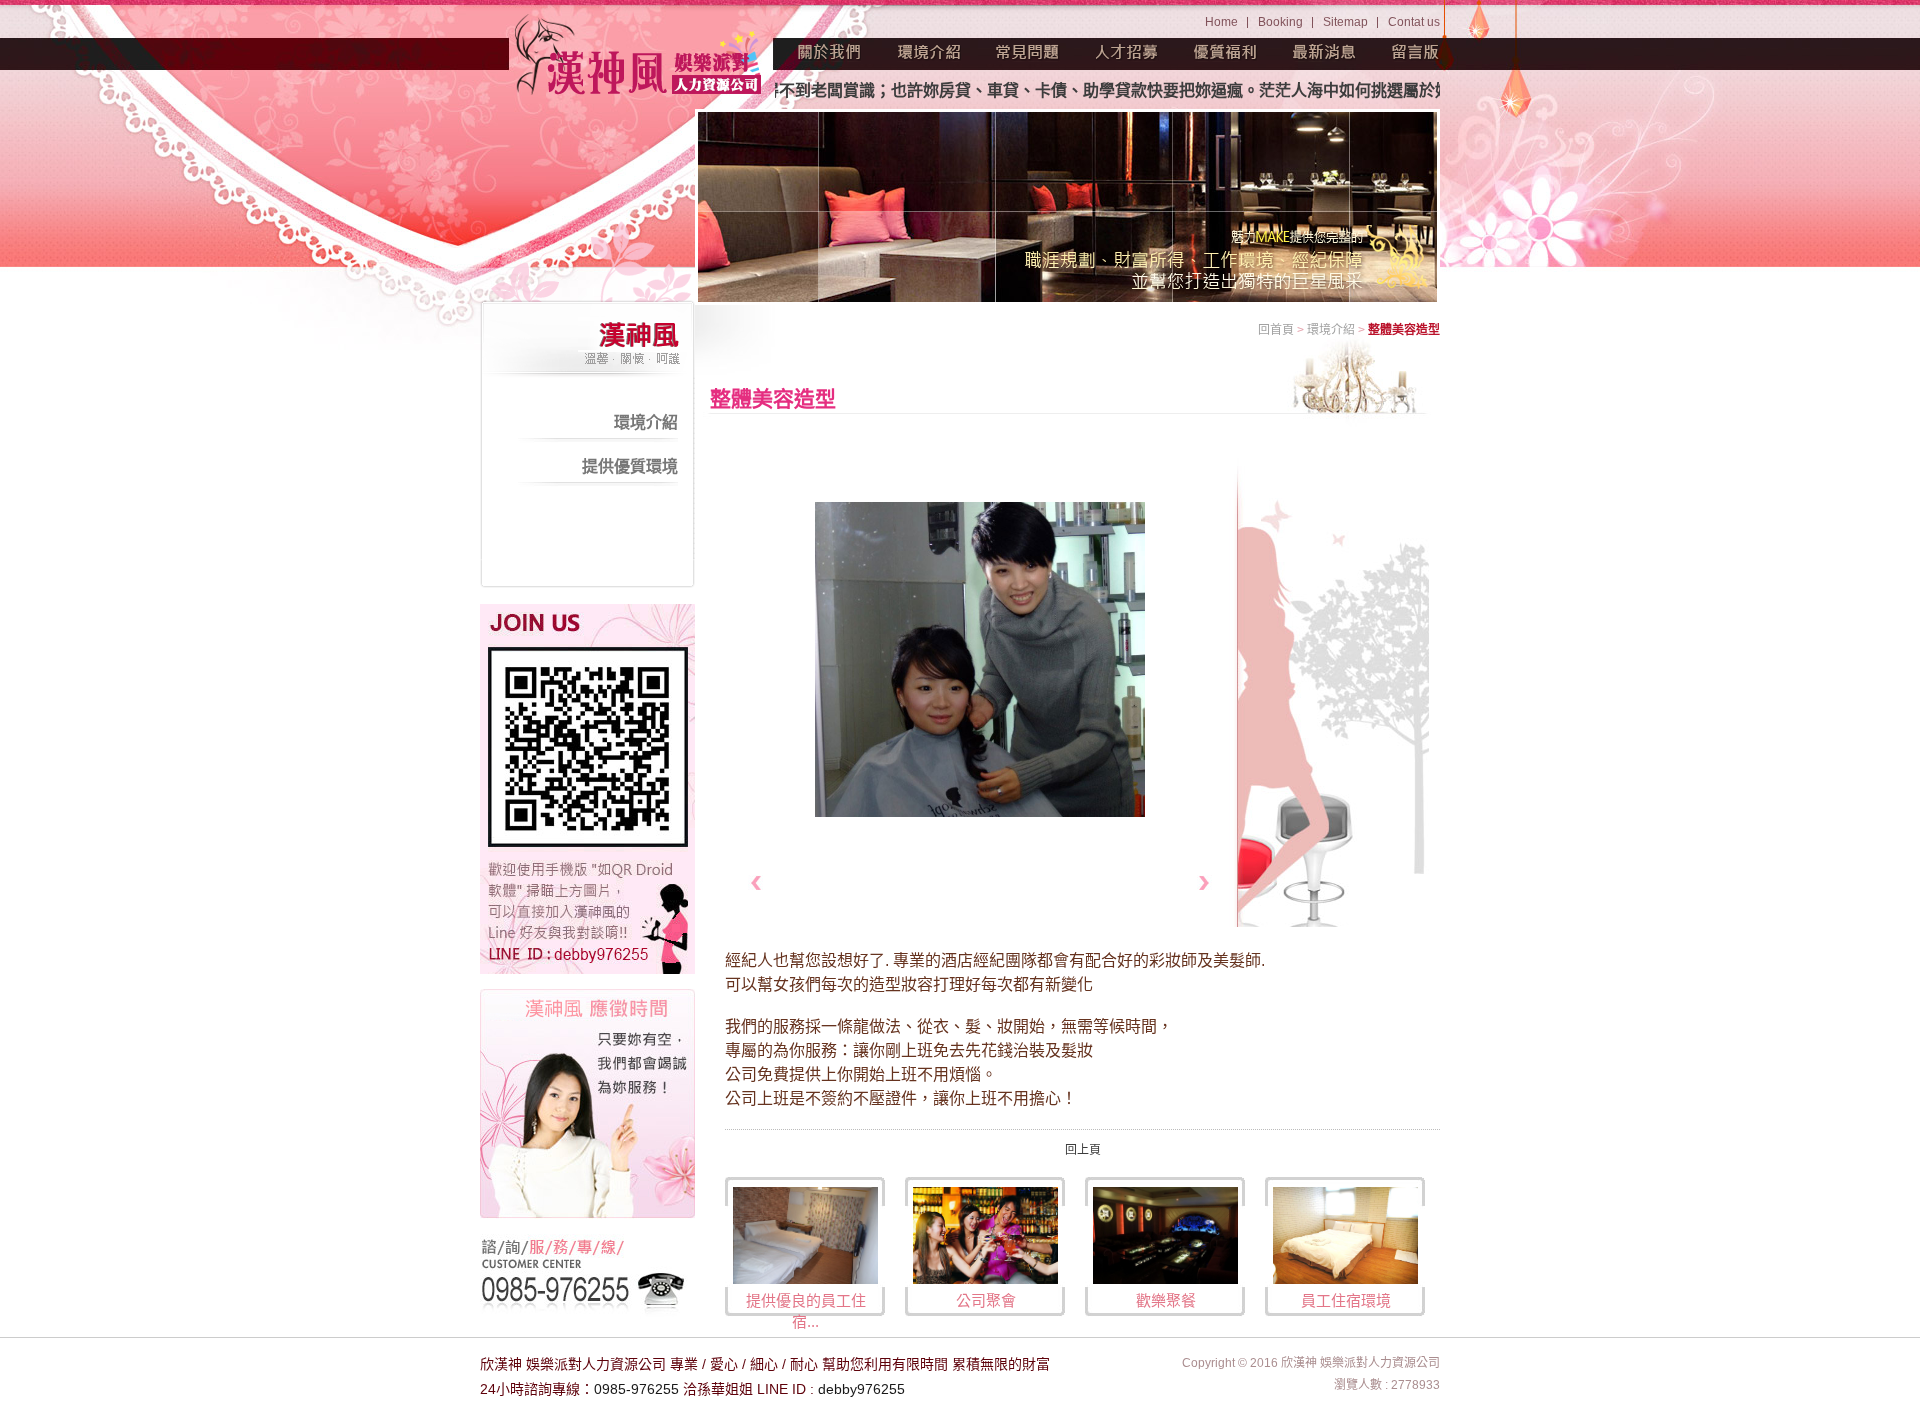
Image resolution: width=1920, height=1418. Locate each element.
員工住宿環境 (1346, 1300)
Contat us (1414, 22)
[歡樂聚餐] (1165, 1234)
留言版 (1416, 52)
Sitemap (1345, 22)
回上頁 (1083, 1150)
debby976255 (861, 1389)
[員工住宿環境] (1345, 1234)
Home (1221, 22)
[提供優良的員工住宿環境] (805, 1234)
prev (755, 882)
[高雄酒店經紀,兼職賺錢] (640, 57)
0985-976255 (636, 1389)
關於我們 (830, 52)
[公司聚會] (985, 1234)
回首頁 (1276, 330)
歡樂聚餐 (1166, 1300)
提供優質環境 (630, 466)
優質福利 (1226, 52)
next (1204, 882)
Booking (1280, 22)
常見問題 (1028, 52)
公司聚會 (986, 1300)
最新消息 (1325, 52)
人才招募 (1127, 52)
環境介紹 (929, 52)
